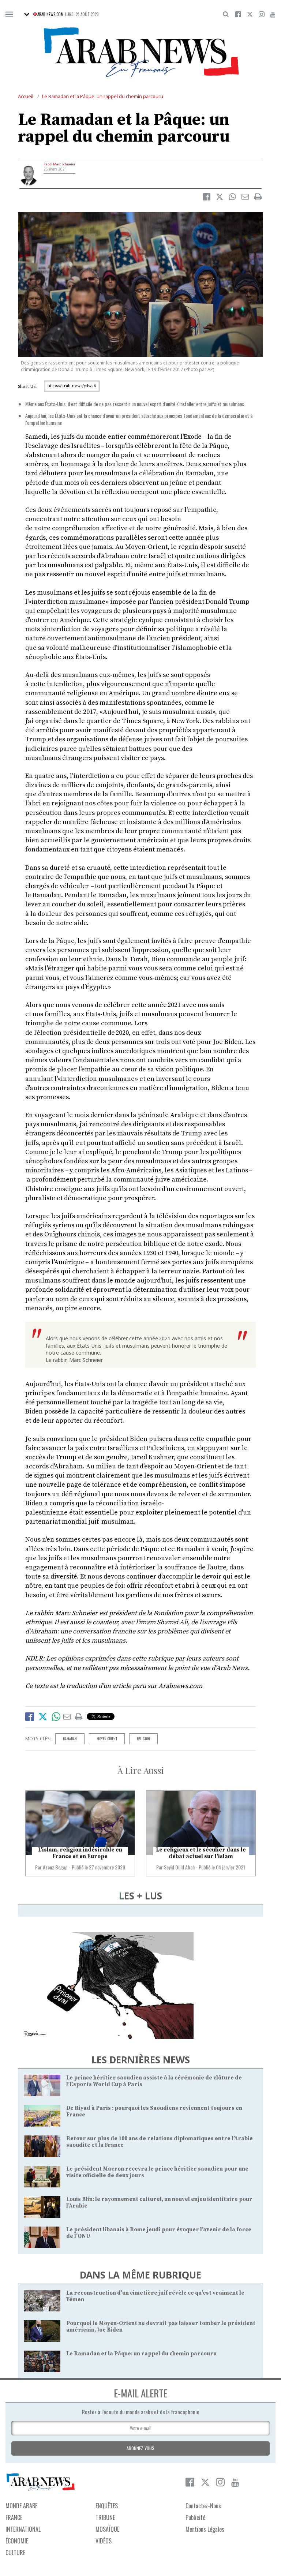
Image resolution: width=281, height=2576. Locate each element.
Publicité (195, 2517)
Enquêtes (107, 2506)
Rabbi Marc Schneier (59, 164)
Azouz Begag (55, 1867)
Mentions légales (205, 2529)
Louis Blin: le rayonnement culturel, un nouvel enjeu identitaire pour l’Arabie (159, 2203)
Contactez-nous (203, 2506)
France (14, 2517)
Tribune (105, 2517)
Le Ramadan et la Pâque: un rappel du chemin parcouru (103, 96)
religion (143, 1739)
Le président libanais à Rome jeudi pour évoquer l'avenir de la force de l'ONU (159, 2233)
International (23, 2529)
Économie (17, 2541)
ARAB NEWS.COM (50, 14)
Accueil (26, 96)
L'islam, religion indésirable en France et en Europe (80, 1853)
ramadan (70, 1739)
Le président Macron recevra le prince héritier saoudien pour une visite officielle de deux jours (157, 2172)
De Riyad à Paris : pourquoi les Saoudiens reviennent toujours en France (154, 2111)
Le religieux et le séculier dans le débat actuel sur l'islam (201, 1853)
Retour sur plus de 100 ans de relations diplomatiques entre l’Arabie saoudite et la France (160, 2142)
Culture (15, 2553)
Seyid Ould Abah (179, 1867)
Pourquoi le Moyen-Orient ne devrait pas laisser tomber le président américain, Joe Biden (161, 2327)
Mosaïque (107, 2529)
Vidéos (104, 2541)
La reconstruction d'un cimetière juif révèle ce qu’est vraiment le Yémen (155, 2296)
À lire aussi (140, 1770)
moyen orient (107, 1739)
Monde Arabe (21, 2506)
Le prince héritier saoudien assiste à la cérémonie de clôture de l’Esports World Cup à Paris (154, 2081)
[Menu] (9, 14)
